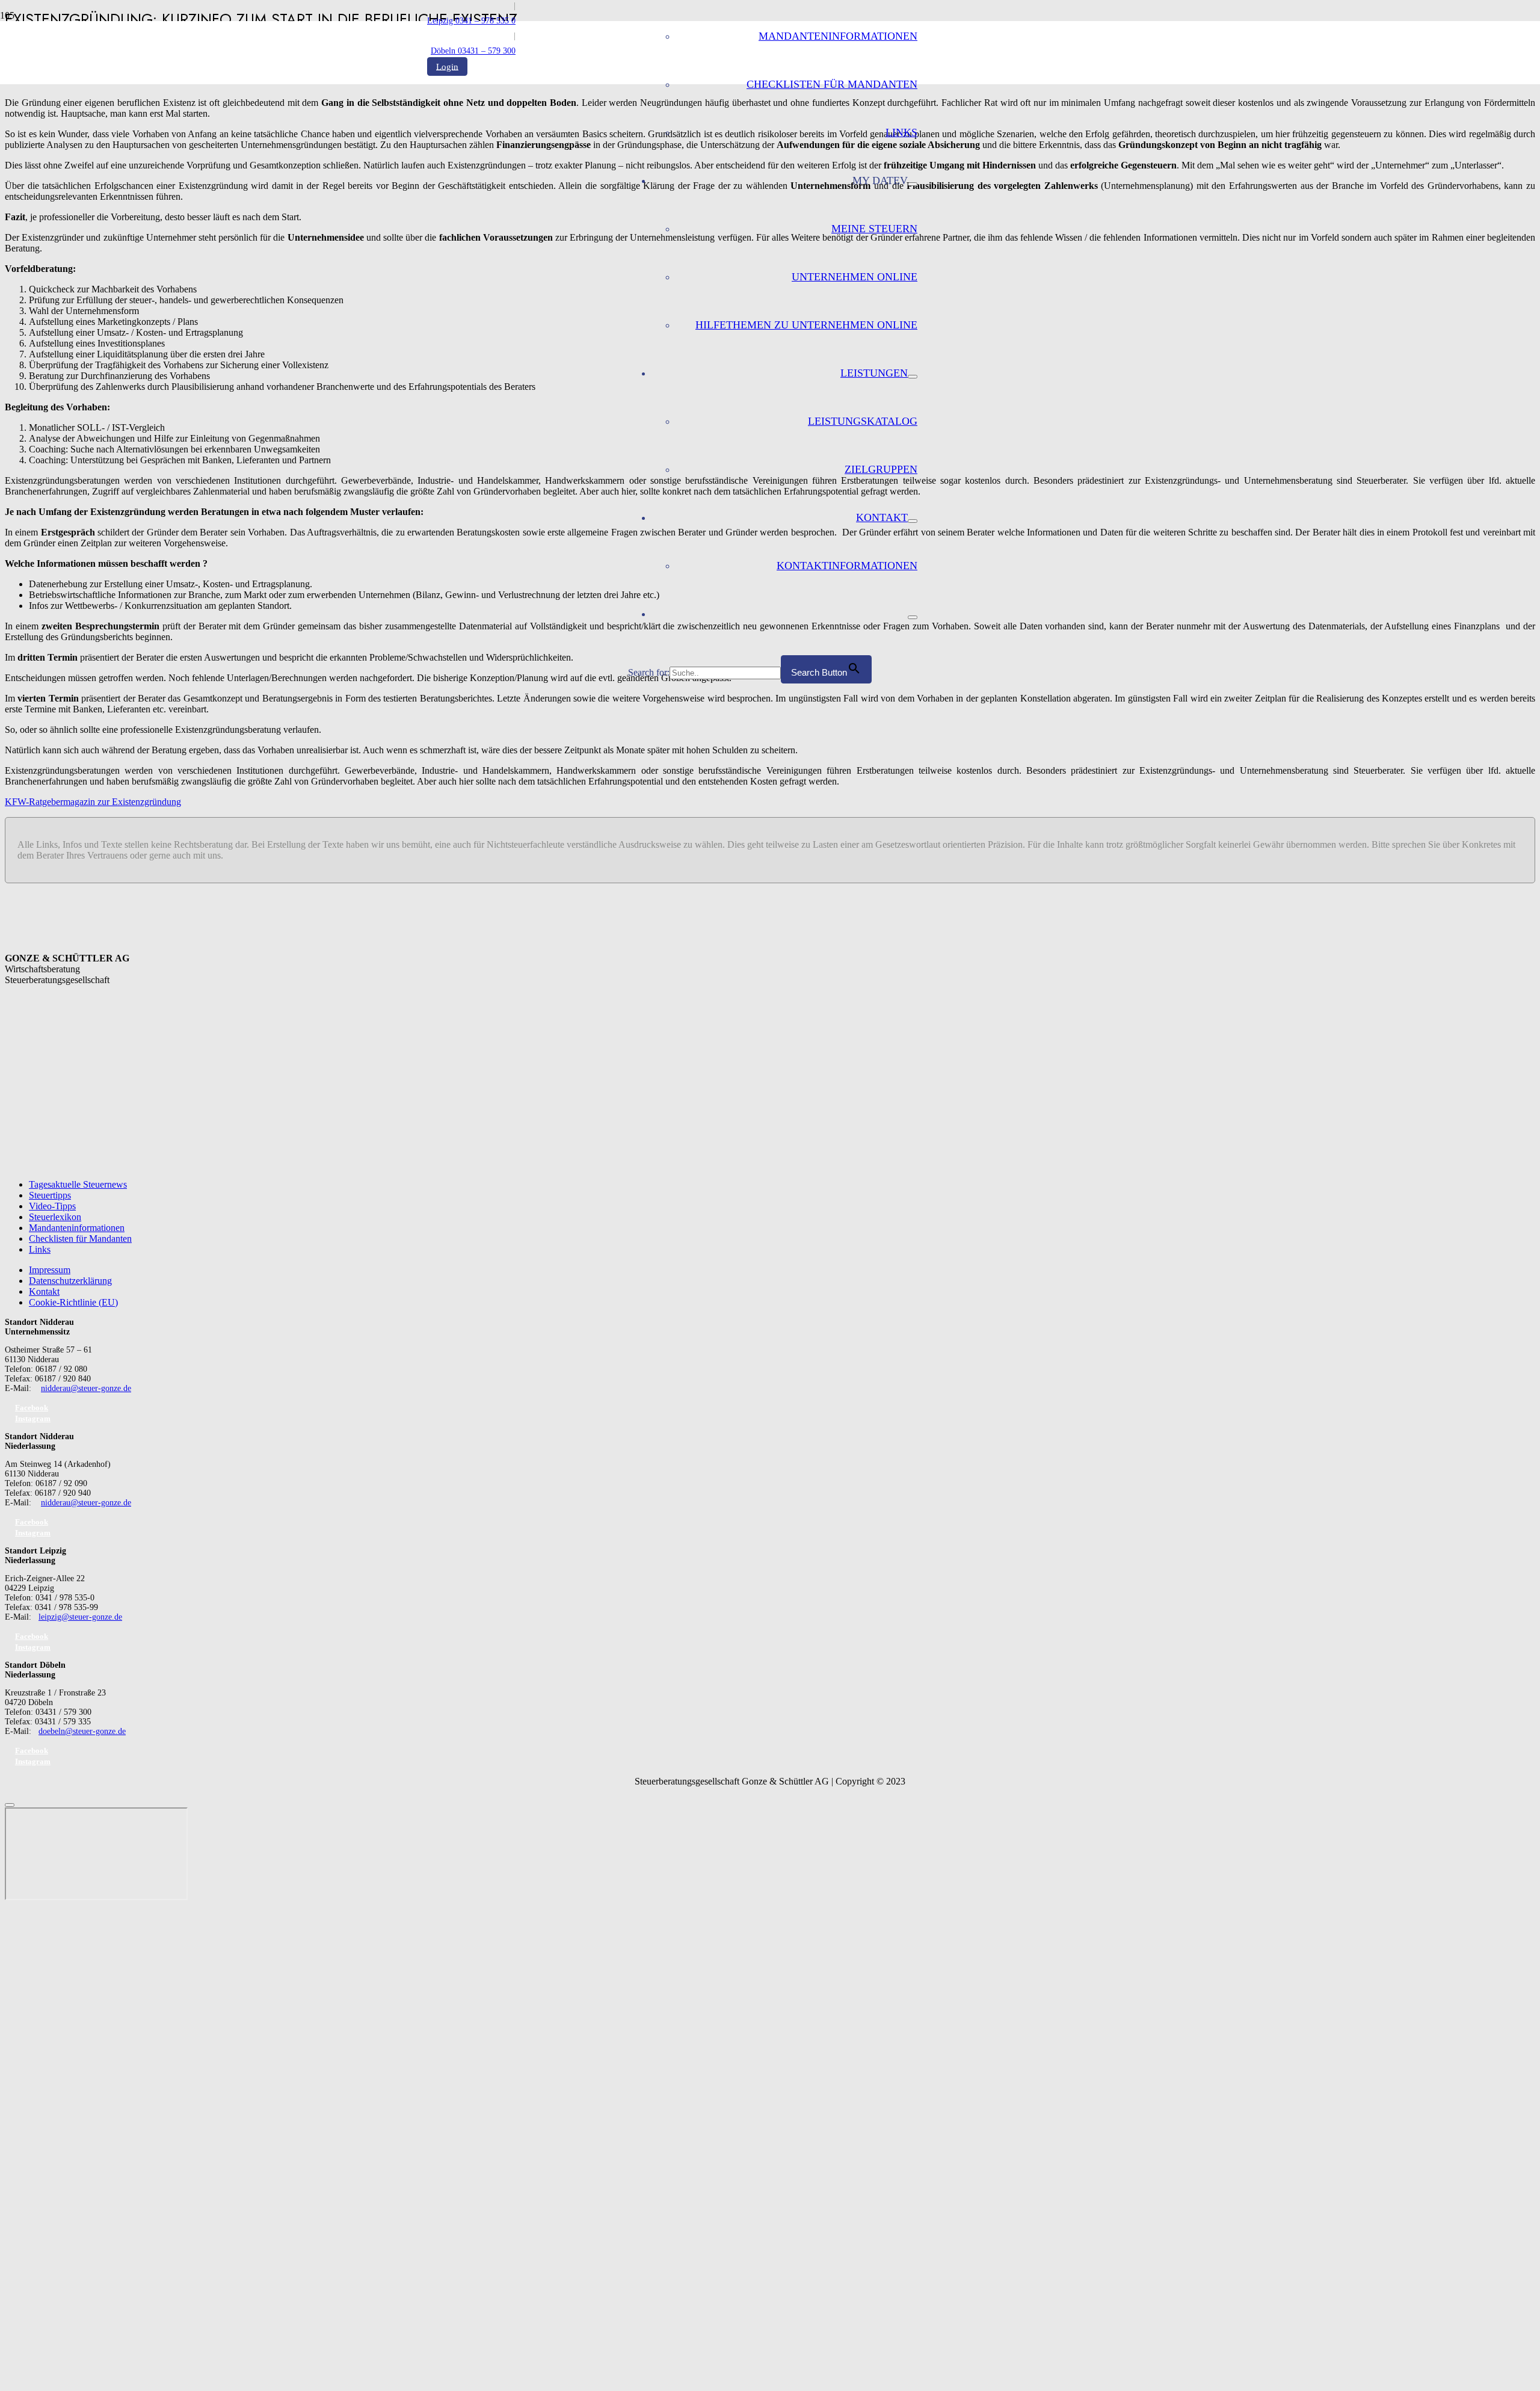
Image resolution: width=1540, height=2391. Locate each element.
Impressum (50, 1270)
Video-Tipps (52, 1206)
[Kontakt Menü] (913, 521)
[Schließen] (10, 1805)
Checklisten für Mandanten (80, 1239)
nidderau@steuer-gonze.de (86, 1388)
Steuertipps (50, 1195)
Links (40, 1249)
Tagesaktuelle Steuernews (78, 1184)
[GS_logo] (528, 319)
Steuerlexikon (55, 1217)
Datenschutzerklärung (70, 1281)
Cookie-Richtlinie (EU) (73, 1302)
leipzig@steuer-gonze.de (80, 1617)
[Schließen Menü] (913, 617)
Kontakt (44, 1291)
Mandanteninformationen (77, 1228)
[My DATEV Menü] (913, 184)
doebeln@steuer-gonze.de (82, 1731)
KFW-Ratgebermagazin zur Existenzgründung (93, 802)
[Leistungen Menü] (913, 377)
